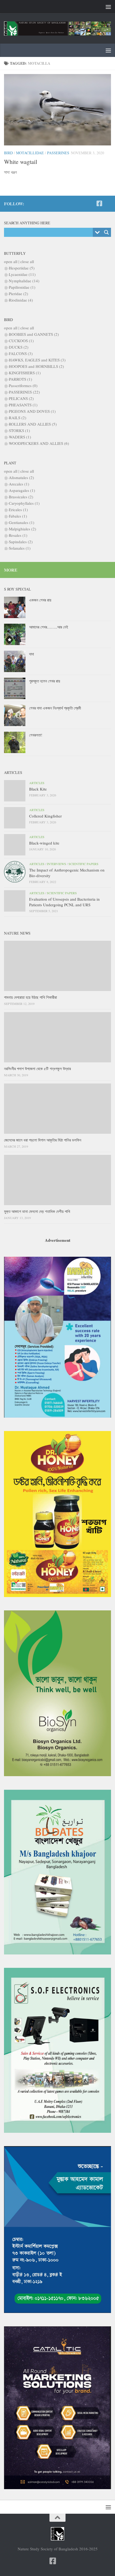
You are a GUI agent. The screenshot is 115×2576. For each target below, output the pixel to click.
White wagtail (21, 162)
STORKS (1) (19, 430)
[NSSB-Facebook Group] (108, 204)
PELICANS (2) (21, 398)
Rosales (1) (18, 535)
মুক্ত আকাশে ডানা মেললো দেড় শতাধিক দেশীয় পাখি (37, 1211)
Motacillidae (30, 153)
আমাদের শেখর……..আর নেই (49, 627)
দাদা (32, 654)
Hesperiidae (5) (22, 268)
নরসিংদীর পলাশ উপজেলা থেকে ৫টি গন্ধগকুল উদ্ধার (37, 1069)
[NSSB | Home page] (57, 28)
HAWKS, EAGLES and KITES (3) (37, 360)
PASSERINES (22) (24, 392)
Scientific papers (83, 864)
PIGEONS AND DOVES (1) (32, 411)
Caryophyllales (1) (24, 503)
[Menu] (108, 7)
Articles (37, 783)
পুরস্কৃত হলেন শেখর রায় (45, 681)
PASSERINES (58, 153)
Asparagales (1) (22, 490)
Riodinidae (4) (21, 300)
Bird (8, 153)
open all (11, 261)
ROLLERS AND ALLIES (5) (33, 424)
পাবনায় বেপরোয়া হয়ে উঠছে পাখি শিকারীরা (30, 997)
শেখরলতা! (36, 735)
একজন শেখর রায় (40, 600)
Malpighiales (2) (22, 529)
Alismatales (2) (21, 477)
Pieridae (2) (18, 294)
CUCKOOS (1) (21, 341)
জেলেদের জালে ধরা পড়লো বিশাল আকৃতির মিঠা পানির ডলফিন (43, 1140)
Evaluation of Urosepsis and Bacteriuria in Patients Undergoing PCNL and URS (64, 902)
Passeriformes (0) (23, 385)
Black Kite (38, 789)
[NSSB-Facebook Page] (99, 203)
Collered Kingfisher (45, 816)
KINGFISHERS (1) (25, 373)
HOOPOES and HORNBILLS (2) (36, 366)
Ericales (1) (18, 510)
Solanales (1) (20, 548)
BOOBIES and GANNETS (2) (34, 334)
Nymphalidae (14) (24, 281)
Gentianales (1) (22, 522)
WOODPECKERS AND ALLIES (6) (39, 443)
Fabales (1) (18, 516)
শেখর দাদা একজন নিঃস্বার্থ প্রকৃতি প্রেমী (55, 708)
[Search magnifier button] (106, 232)
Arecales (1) (19, 484)
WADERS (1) (20, 437)
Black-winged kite (44, 843)
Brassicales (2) (21, 497)
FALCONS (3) (21, 353)
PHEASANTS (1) (23, 405)
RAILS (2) (18, 418)
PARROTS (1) (20, 379)
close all (27, 261)
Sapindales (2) (21, 542)
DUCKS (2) (19, 347)
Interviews (56, 864)
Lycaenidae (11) (22, 274)
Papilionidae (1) (22, 287)
